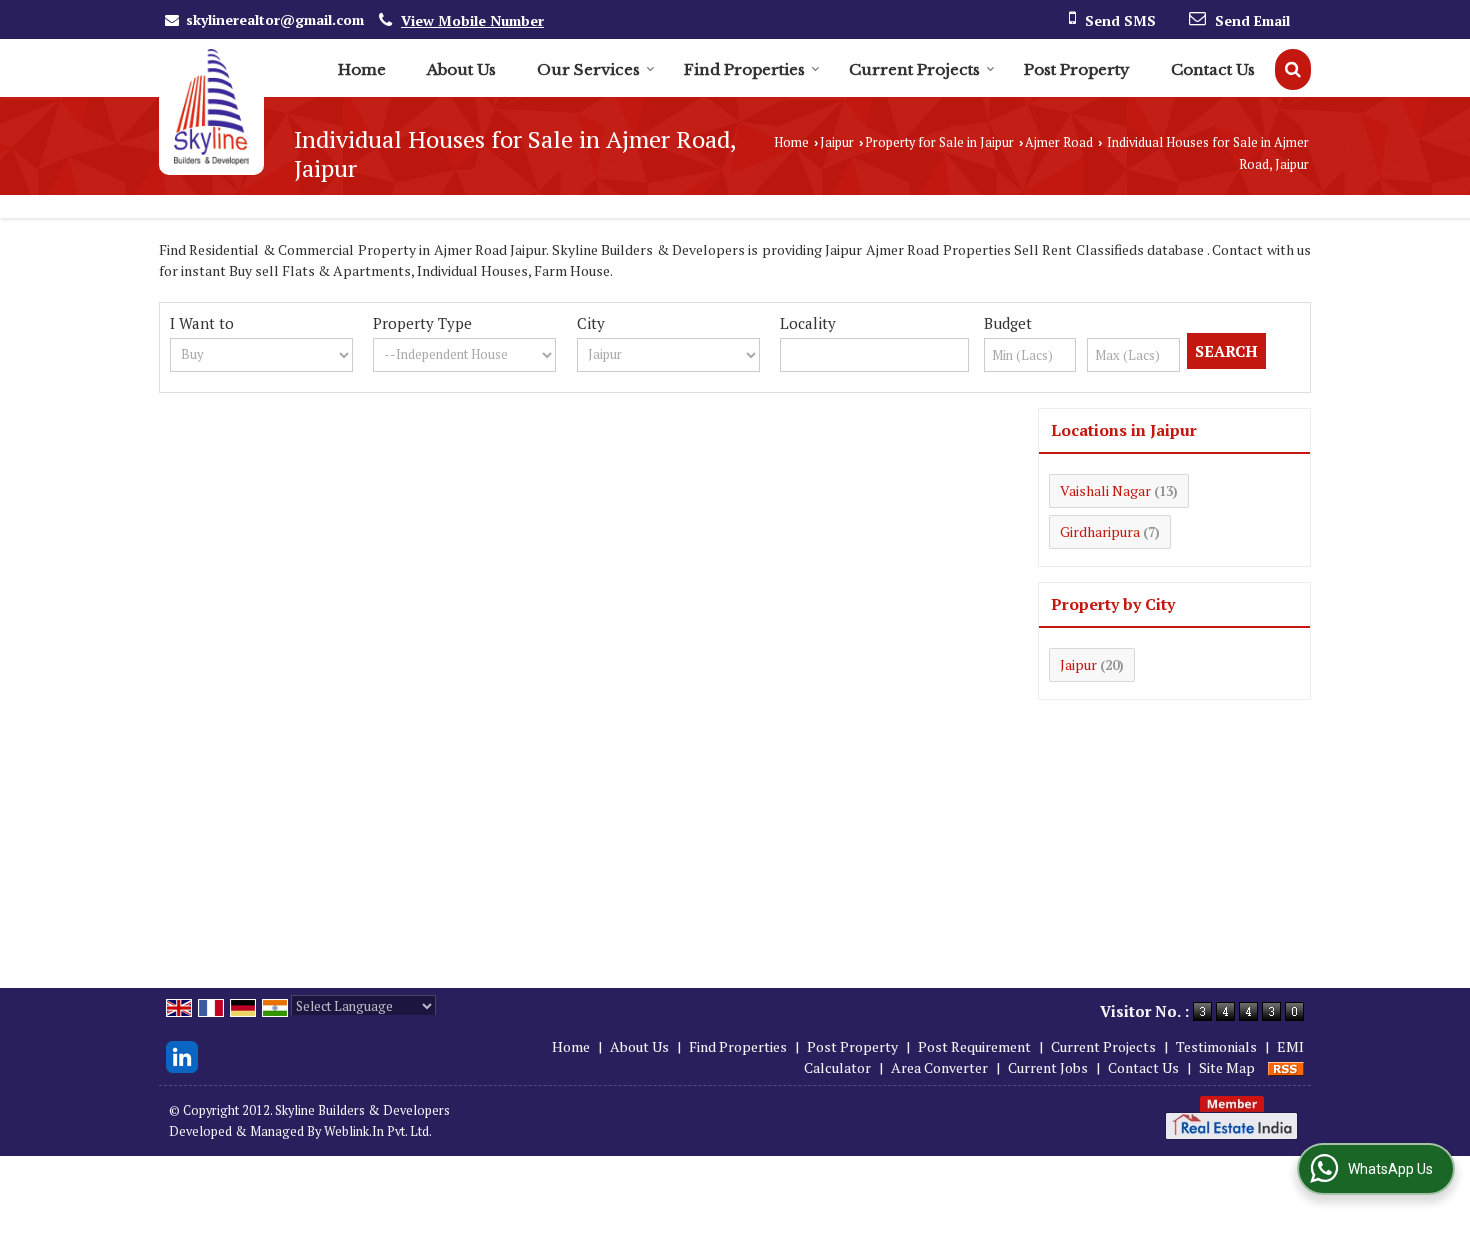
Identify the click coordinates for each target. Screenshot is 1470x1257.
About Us (461, 69)
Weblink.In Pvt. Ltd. (378, 1131)
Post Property (1077, 69)
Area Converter (939, 1067)
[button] (472, 20)
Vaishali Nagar (1105, 490)
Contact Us (1213, 69)
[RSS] (1286, 1067)
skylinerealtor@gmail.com (275, 19)
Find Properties (744, 69)
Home (362, 69)
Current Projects (914, 69)
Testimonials (1216, 1046)
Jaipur (837, 142)
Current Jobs (1048, 1067)
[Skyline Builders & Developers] (211, 107)
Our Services (588, 69)
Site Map (1227, 1067)
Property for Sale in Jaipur (939, 142)
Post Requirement (974, 1046)
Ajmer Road (1059, 142)
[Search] (1293, 69)
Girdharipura (1100, 531)
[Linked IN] (182, 1054)
